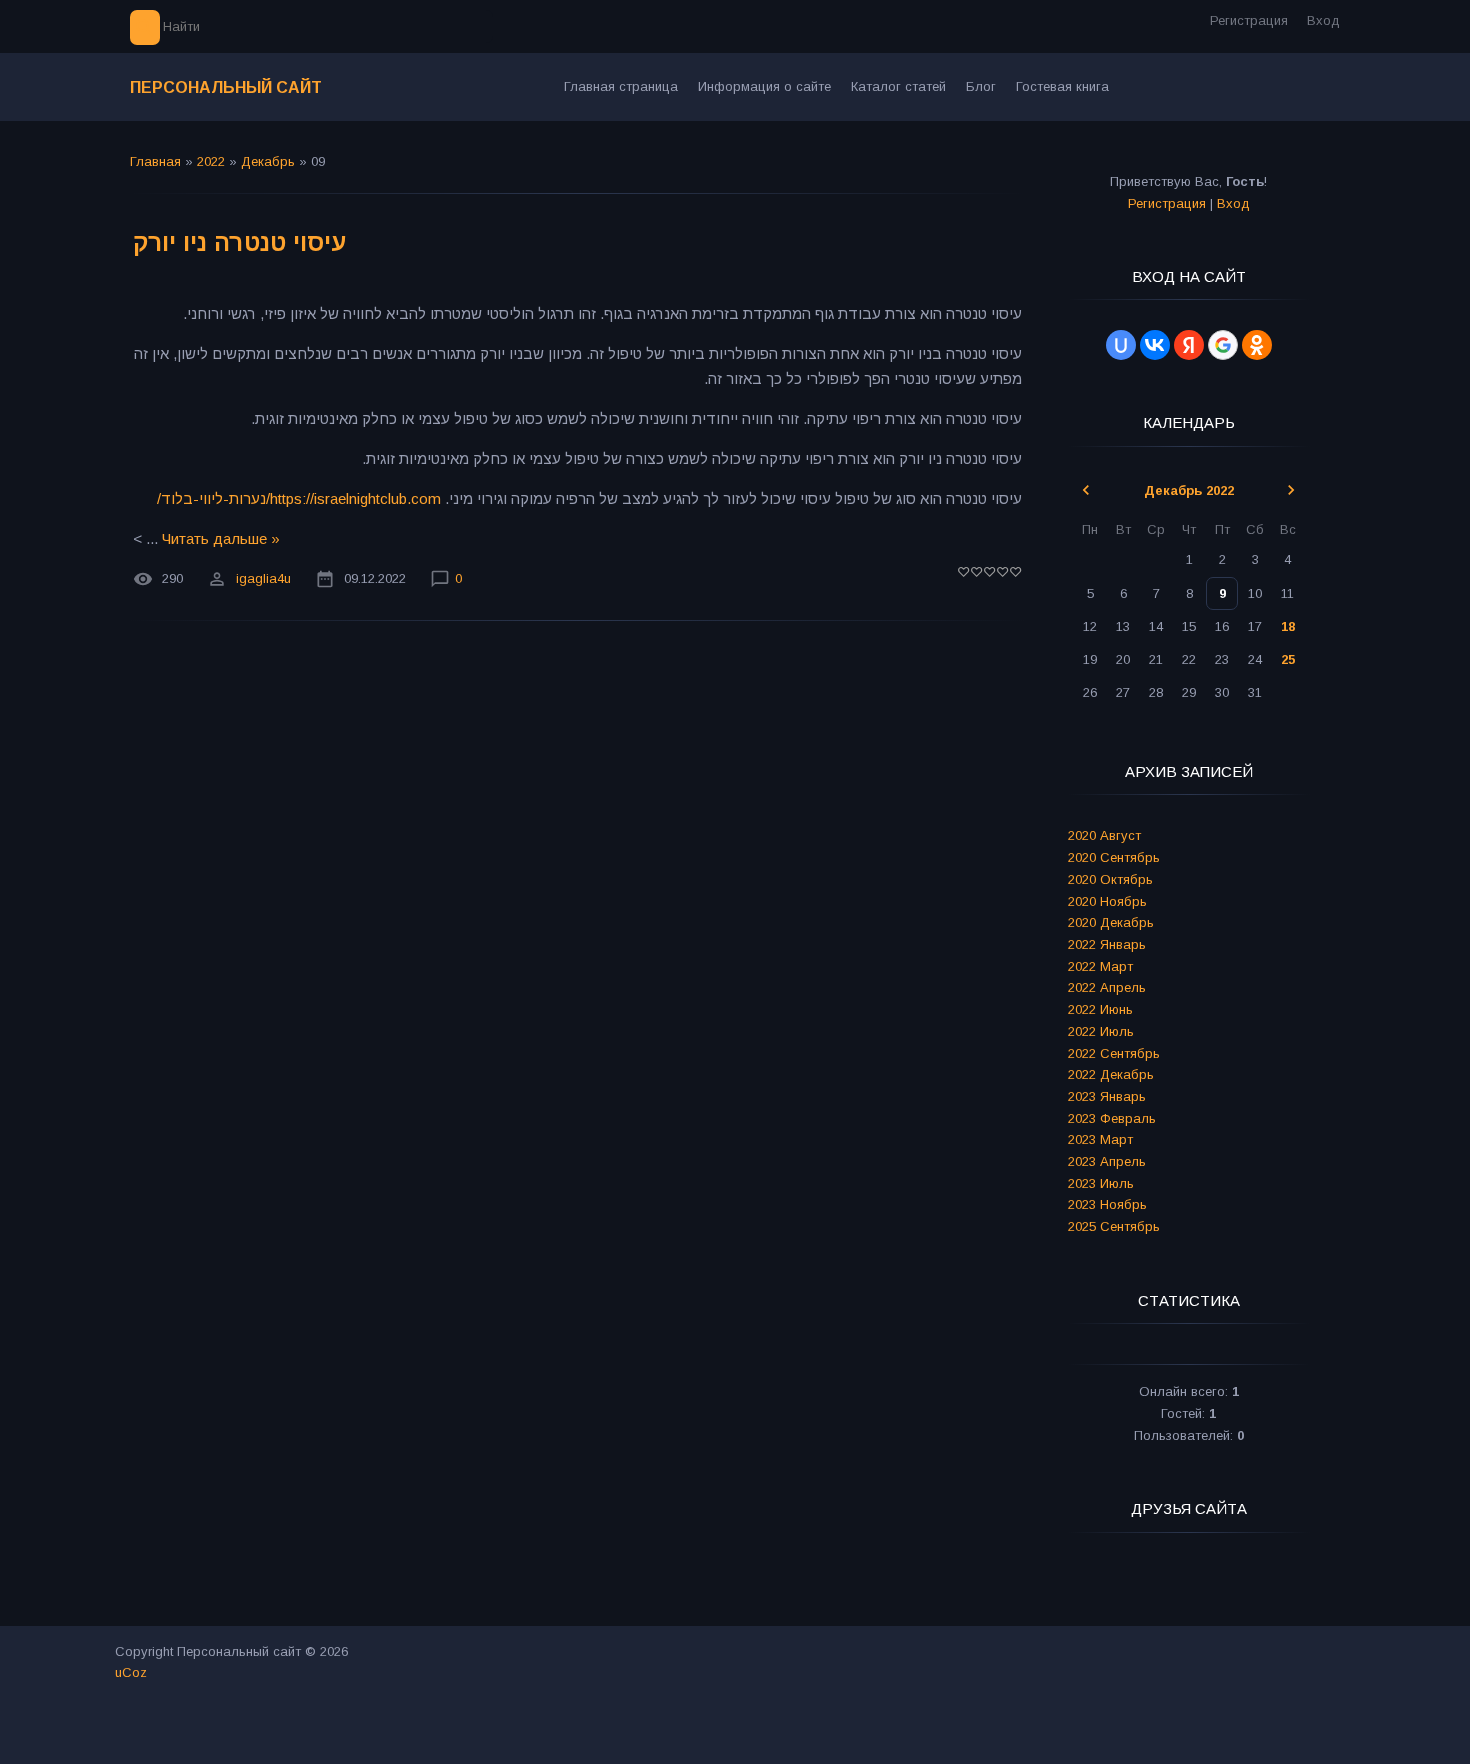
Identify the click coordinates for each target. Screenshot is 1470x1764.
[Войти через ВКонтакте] (1155, 345)
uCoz (131, 1672)
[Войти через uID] (1121, 345)
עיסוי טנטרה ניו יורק (239, 242)
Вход (1323, 20)
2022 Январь (1107, 944)
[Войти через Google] (1223, 345)
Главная (155, 161)
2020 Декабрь (1111, 922)
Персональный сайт (226, 87)
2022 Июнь (1100, 1009)
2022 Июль (1101, 1031)
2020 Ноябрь (1107, 901)
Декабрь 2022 (1189, 490)
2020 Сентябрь (1114, 857)
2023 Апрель (1107, 1161)
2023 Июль (1101, 1183)
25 (1288, 659)
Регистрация (1249, 20)
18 (1288, 626)
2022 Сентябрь (1114, 1053)
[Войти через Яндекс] (1189, 345)
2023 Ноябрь (1107, 1204)
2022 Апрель (1107, 987)
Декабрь (268, 161)
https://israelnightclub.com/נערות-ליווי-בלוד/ (299, 498)
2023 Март (1100, 1139)
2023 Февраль (1112, 1118)
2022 (211, 161)
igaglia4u (263, 579)
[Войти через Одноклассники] (1257, 345)
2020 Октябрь (1110, 879)
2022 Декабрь (1111, 1074)
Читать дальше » (221, 538)
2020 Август (1104, 835)
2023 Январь (1107, 1096)
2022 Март (1100, 966)
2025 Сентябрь (1114, 1226)
